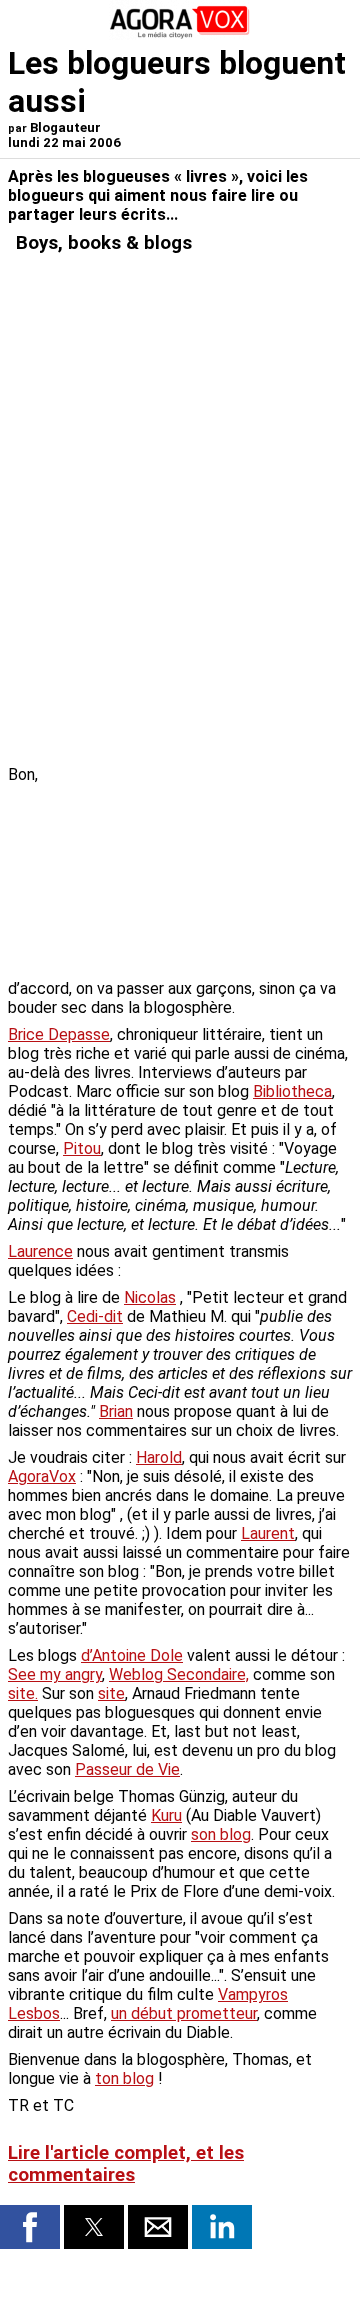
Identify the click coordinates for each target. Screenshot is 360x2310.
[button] (30, 2227)
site (111, 1693)
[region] (202, 870)
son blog (221, 1834)
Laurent (268, 1533)
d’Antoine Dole (132, 1655)
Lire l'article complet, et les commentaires (126, 2164)
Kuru (166, 1815)
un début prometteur (184, 2013)
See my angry (55, 1674)
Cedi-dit (95, 1316)
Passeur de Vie (127, 1769)
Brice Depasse (59, 1034)
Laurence (40, 1251)
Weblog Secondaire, (179, 1674)
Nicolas (150, 1297)
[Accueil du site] (180, 34)
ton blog (124, 2078)
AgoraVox (42, 1476)
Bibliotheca (292, 1091)
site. (23, 1693)
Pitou (82, 1148)
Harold (159, 1457)
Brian (116, 1411)
